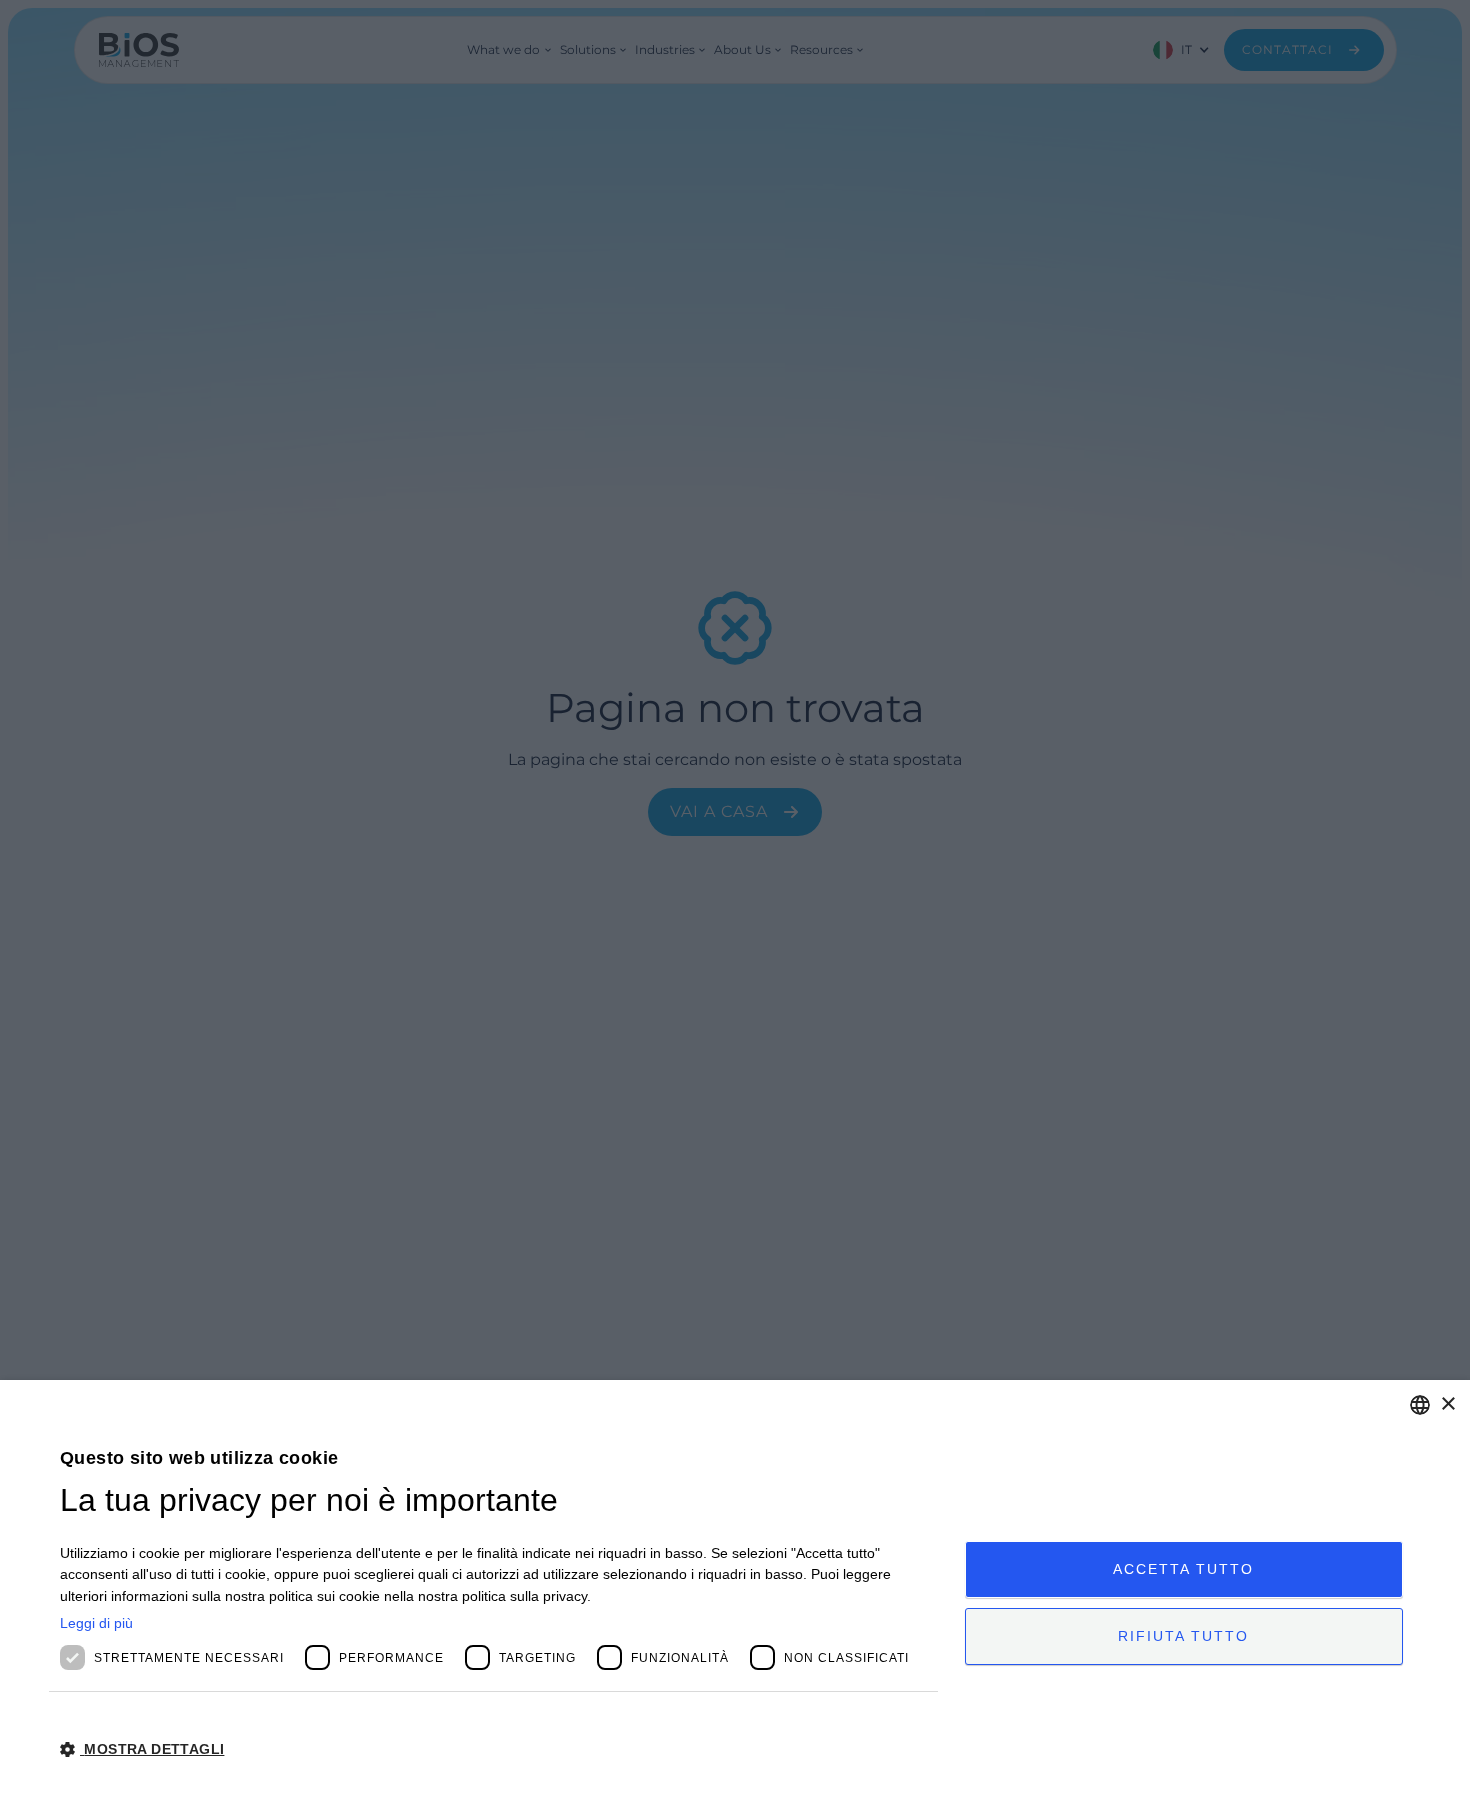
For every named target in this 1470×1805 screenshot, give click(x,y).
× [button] (1447, 1404)
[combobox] (1420, 1405)
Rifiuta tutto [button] (1183, 1636)
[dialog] (735, 1592)
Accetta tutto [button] (1183, 1569)
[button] (499, 1749)
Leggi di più (96, 1623)
